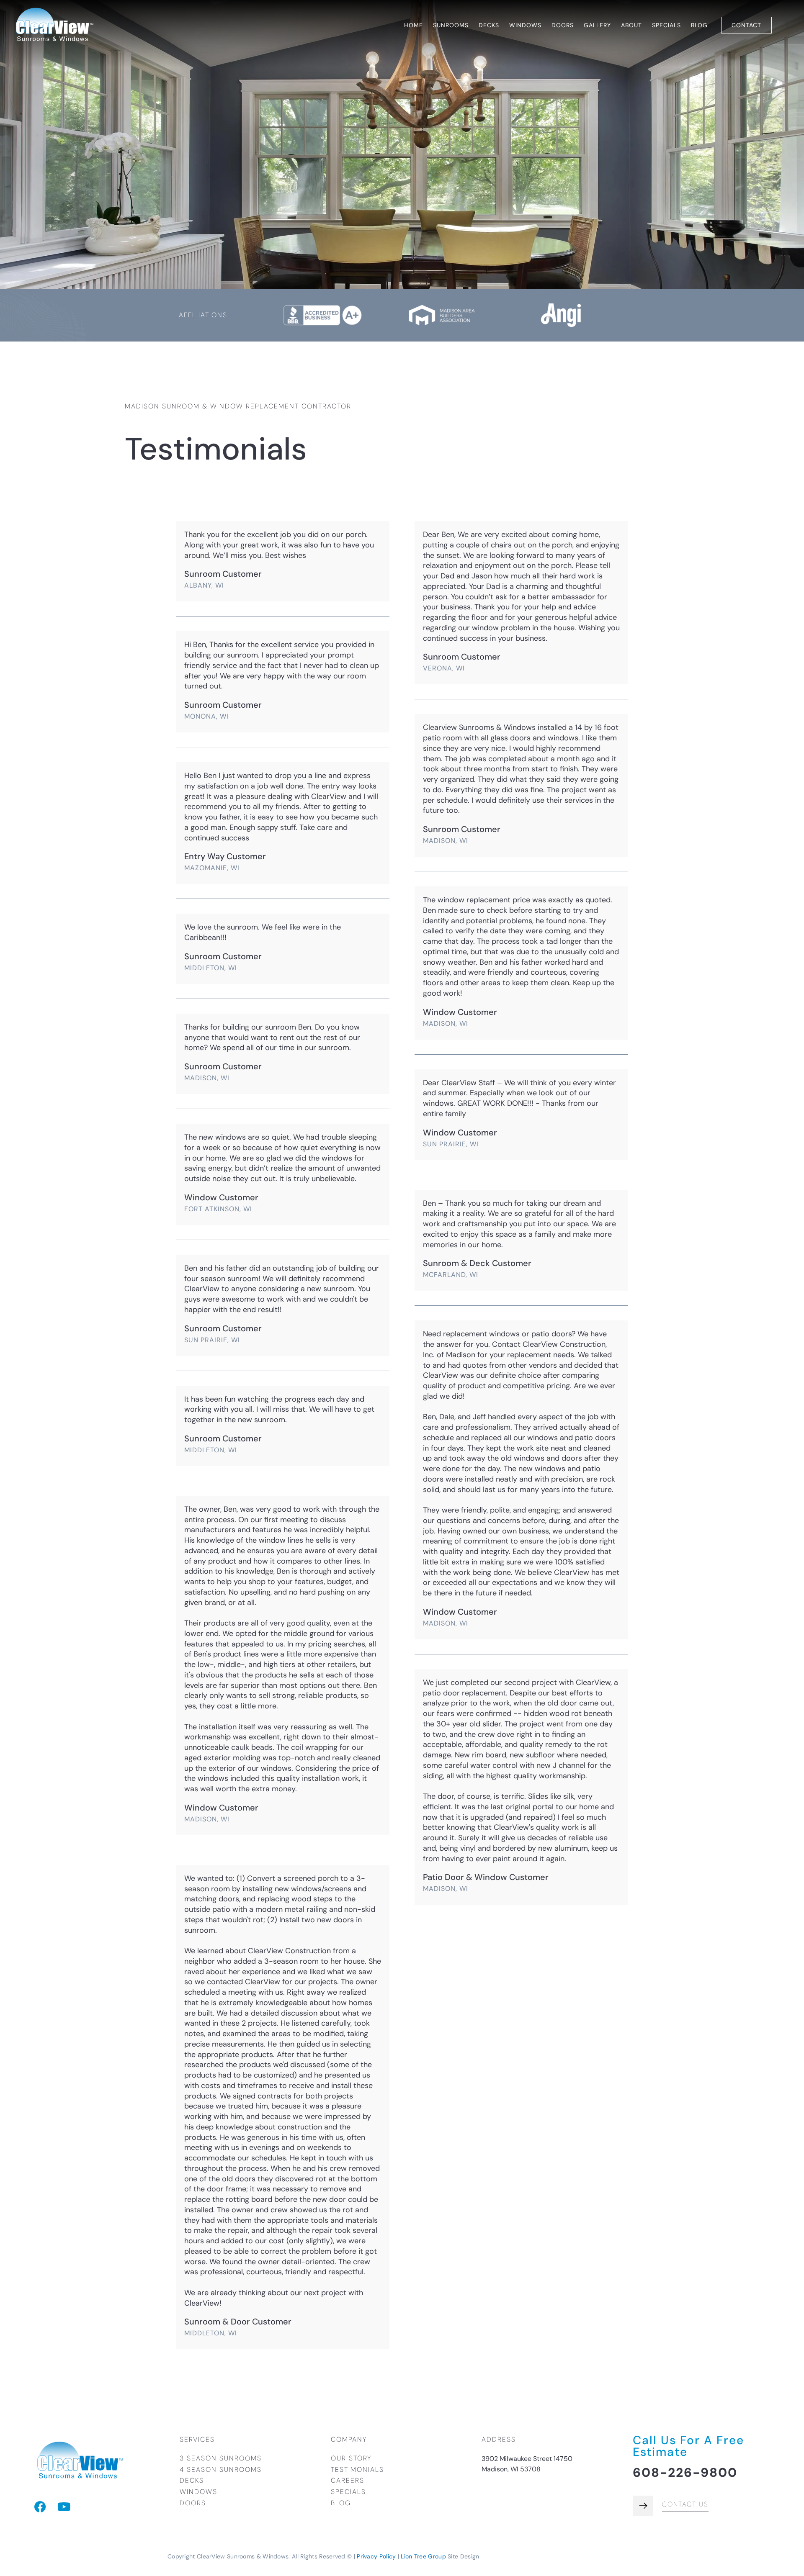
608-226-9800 (685, 2472)
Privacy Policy (376, 2556)
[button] (451, 25)
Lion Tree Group (423, 2556)
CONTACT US (685, 2504)
